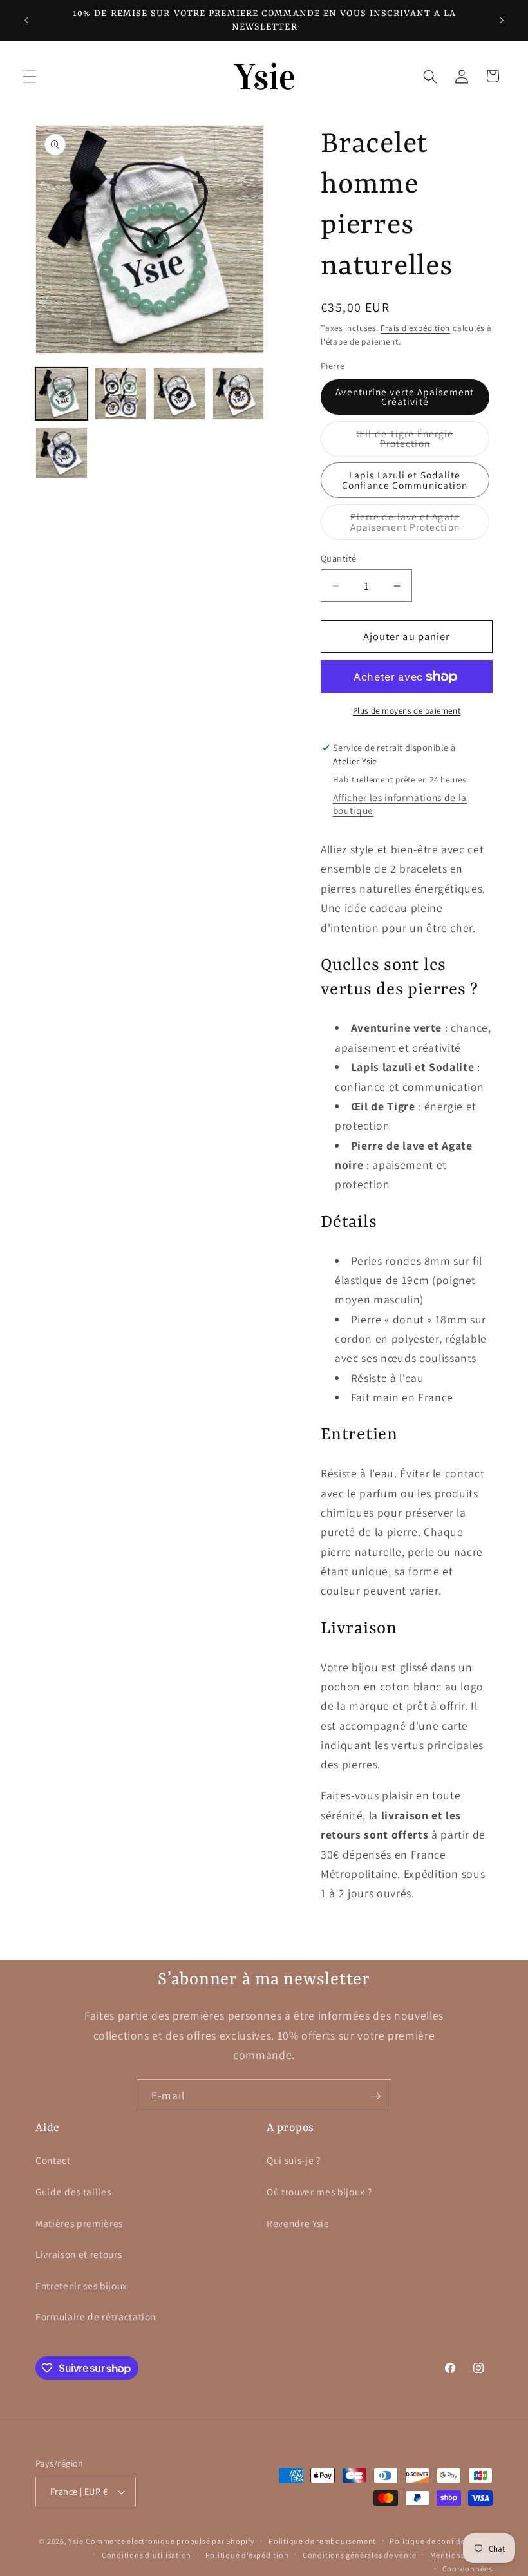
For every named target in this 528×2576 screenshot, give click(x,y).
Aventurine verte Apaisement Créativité (405, 396)
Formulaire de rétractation (96, 2316)
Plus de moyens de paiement (407, 711)
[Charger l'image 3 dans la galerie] (179, 394)
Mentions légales (461, 2555)
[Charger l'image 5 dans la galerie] (61, 453)
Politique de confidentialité (441, 2541)
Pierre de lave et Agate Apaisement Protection (420, 525)
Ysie (76, 2541)
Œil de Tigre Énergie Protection (422, 442)
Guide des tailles (73, 2192)
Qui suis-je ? (294, 2160)
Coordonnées (467, 2569)
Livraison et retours (79, 2254)
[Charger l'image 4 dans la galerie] (239, 394)
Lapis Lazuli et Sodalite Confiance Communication (405, 479)
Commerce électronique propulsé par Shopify (170, 2541)
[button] (30, 76)
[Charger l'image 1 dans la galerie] (61, 394)
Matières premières (79, 2223)
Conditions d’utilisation (146, 2555)
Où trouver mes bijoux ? (319, 2192)
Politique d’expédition (247, 2555)
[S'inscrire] (375, 2096)
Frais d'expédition (415, 328)
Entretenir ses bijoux (81, 2286)
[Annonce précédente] (26, 21)
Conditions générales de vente (359, 2555)
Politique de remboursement (322, 2541)
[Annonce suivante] (502, 21)
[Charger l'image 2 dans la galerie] (121, 394)
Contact (53, 2160)
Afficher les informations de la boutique (400, 804)
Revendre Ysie (298, 2223)
